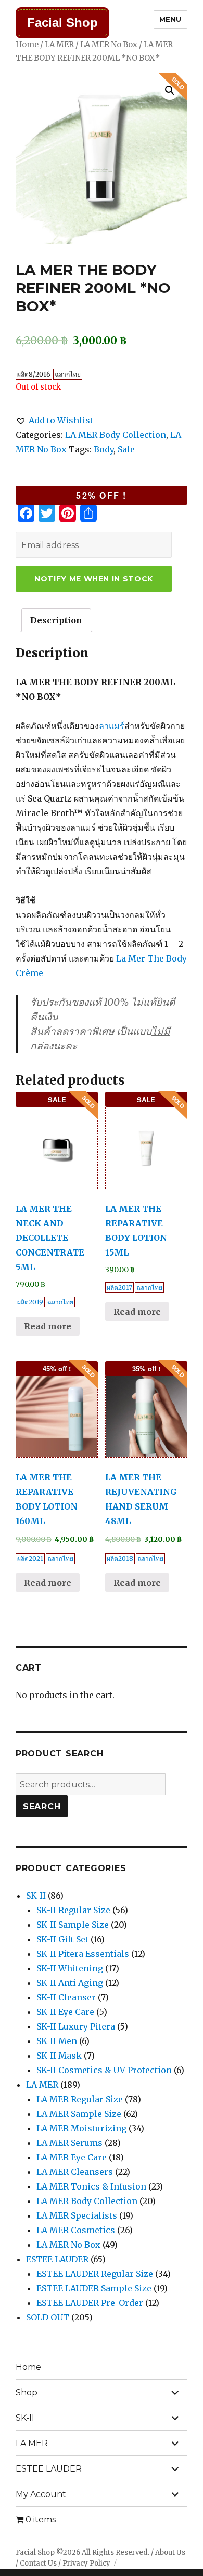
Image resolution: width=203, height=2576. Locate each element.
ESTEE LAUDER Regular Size (95, 2274)
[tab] (56, 620)
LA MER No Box (109, 45)
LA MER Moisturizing (81, 2128)
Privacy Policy (86, 2563)
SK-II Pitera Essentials (83, 1954)
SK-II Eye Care (65, 2012)
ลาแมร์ (112, 726)
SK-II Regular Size (73, 1910)
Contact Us (38, 2563)
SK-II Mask (59, 2056)
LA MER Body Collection (116, 435)
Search (42, 1806)
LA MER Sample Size (79, 2114)
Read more (48, 1326)
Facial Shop (62, 23)
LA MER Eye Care (72, 2157)
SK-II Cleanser (66, 1997)
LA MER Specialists (77, 2215)
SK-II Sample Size (73, 1925)
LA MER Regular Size (80, 2099)
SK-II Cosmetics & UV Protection (104, 2070)
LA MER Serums (69, 2143)
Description (56, 620)
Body (104, 449)
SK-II (36, 1896)
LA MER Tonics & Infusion (91, 2186)
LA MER (59, 45)
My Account (41, 2494)
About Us (170, 2552)
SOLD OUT (48, 2317)
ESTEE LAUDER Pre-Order (90, 2303)
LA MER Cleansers (75, 2172)
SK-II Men (57, 2041)
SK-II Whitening (70, 1968)
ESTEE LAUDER (57, 2259)
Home (27, 45)
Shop (27, 2392)
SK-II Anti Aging (70, 1983)
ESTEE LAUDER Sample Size (94, 2288)
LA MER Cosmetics (76, 2230)
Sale (126, 449)
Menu (170, 19)
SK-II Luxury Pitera (76, 2026)
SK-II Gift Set (62, 1939)
